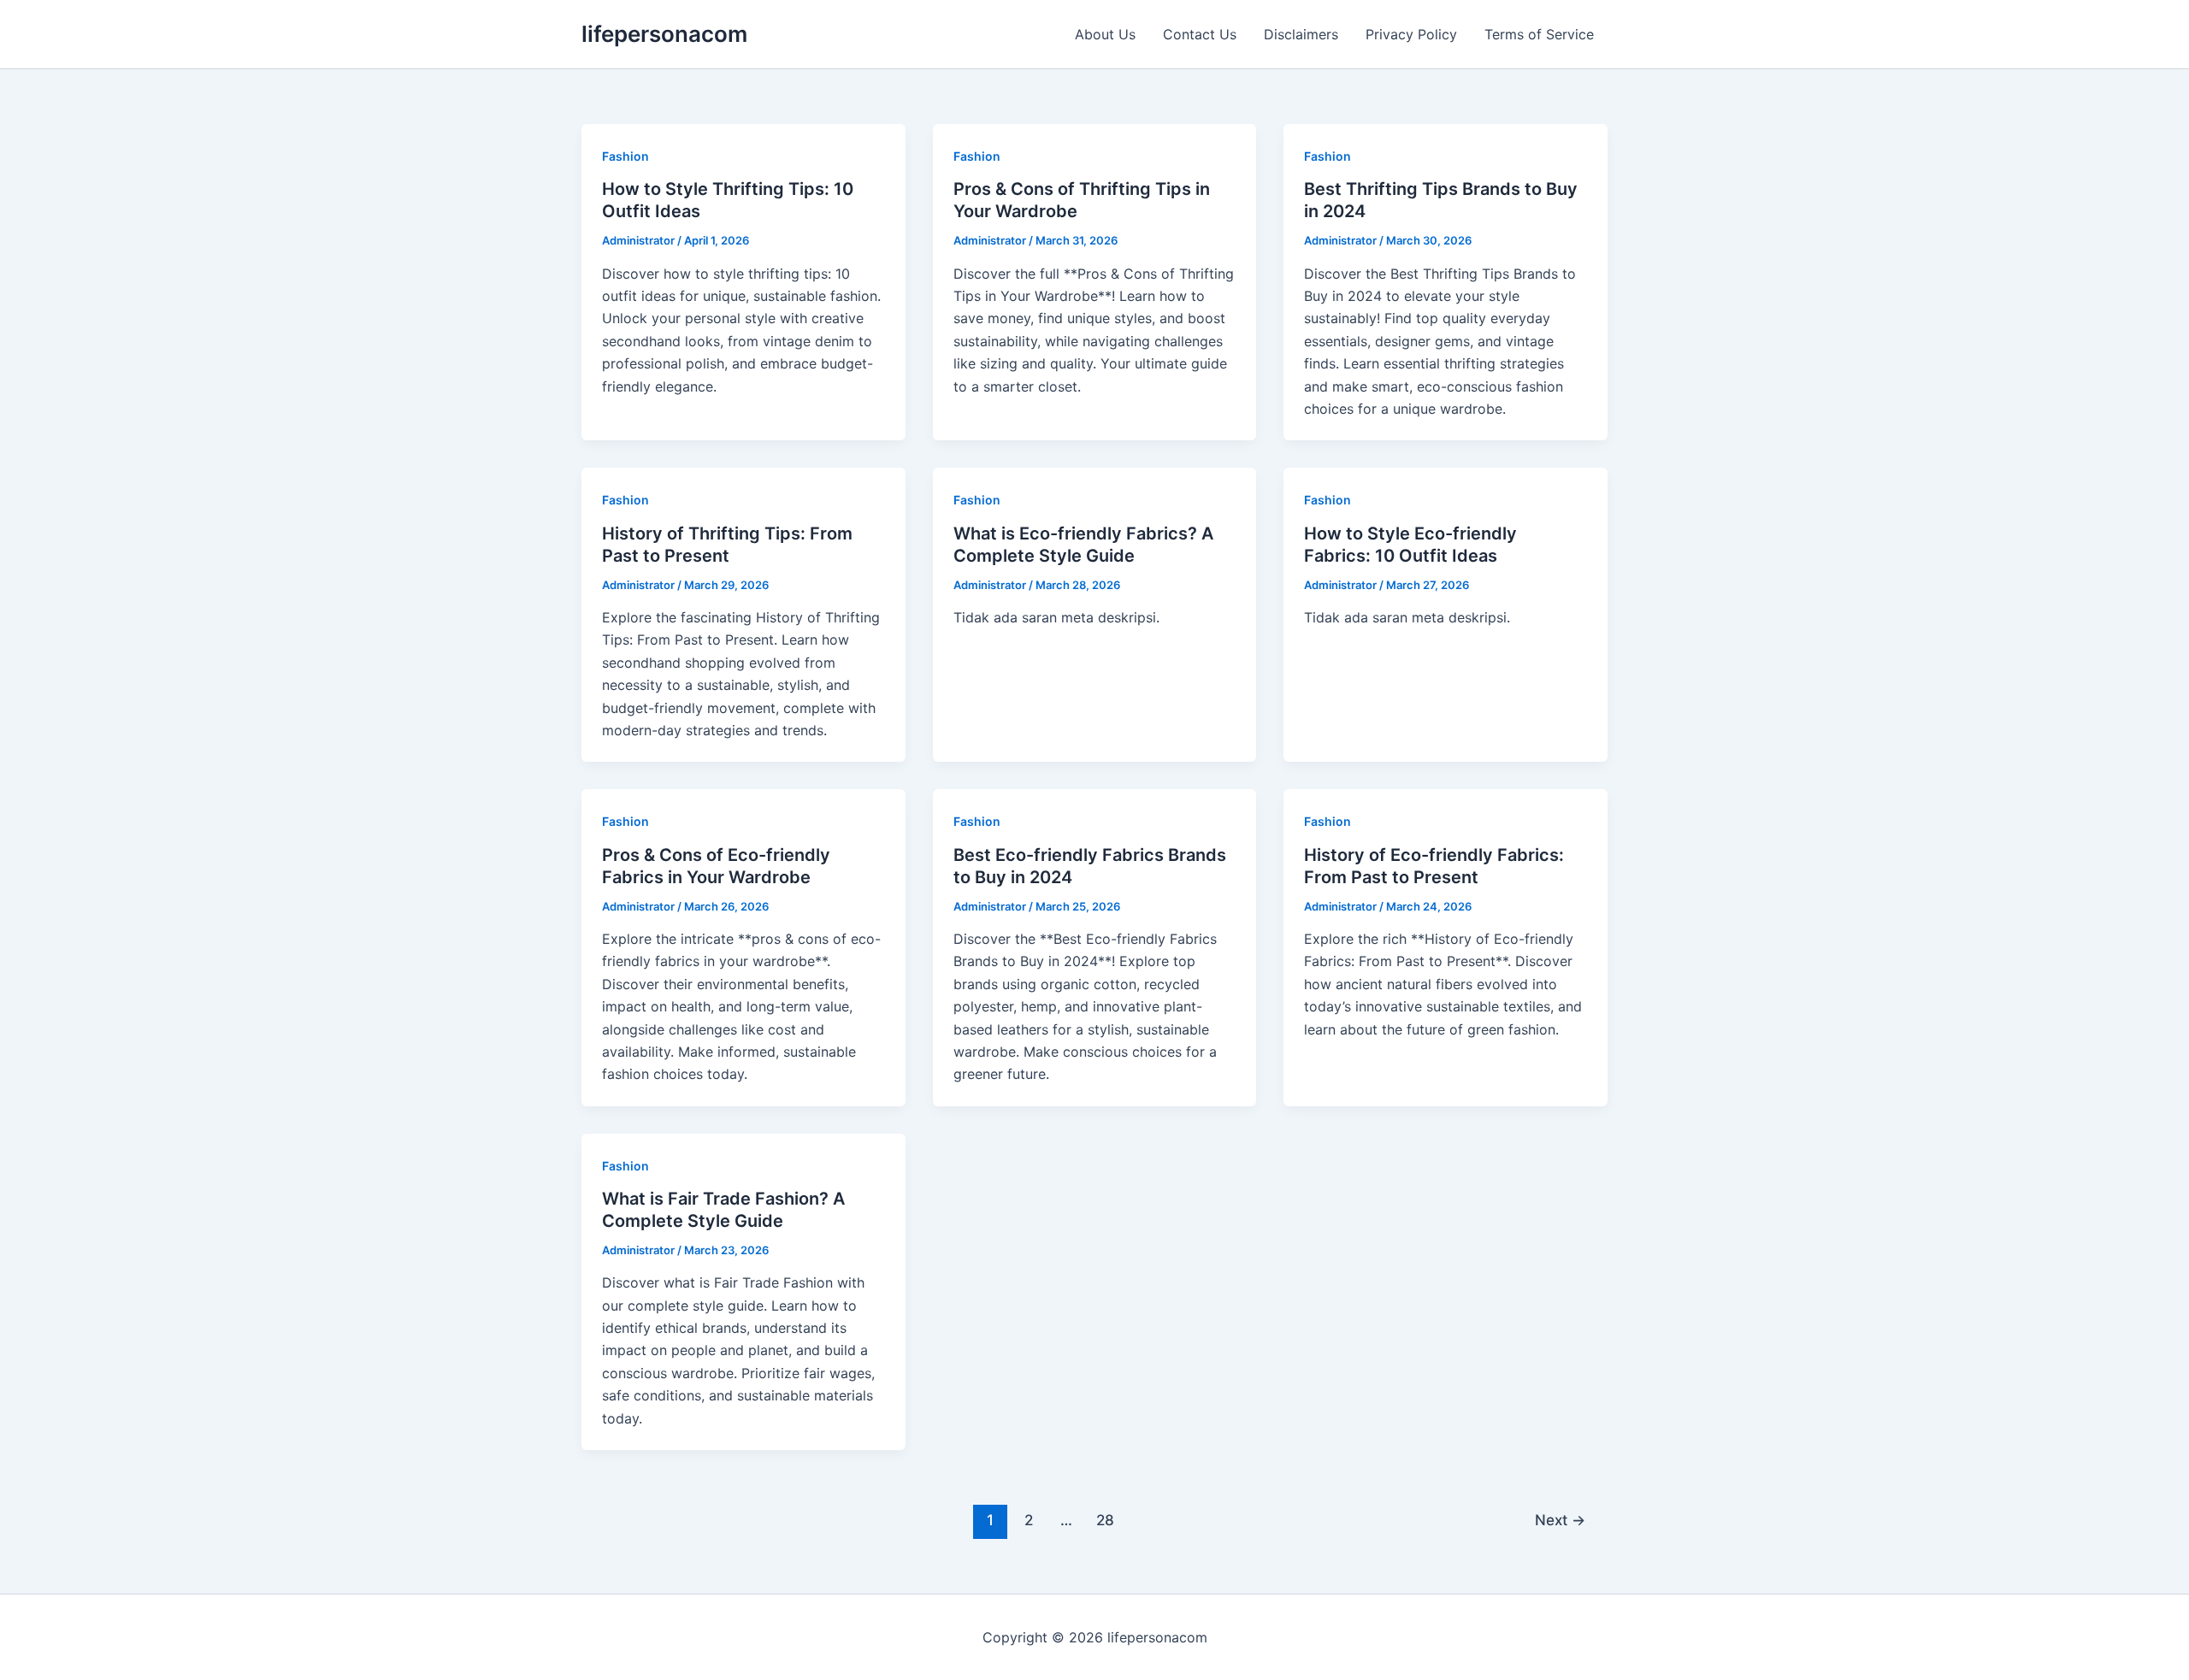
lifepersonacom (664, 34)
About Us (1105, 34)
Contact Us (1200, 34)
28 (1105, 1520)
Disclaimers (1301, 34)
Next (1560, 1520)
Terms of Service (1539, 34)
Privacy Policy (1411, 34)
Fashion (625, 156)
